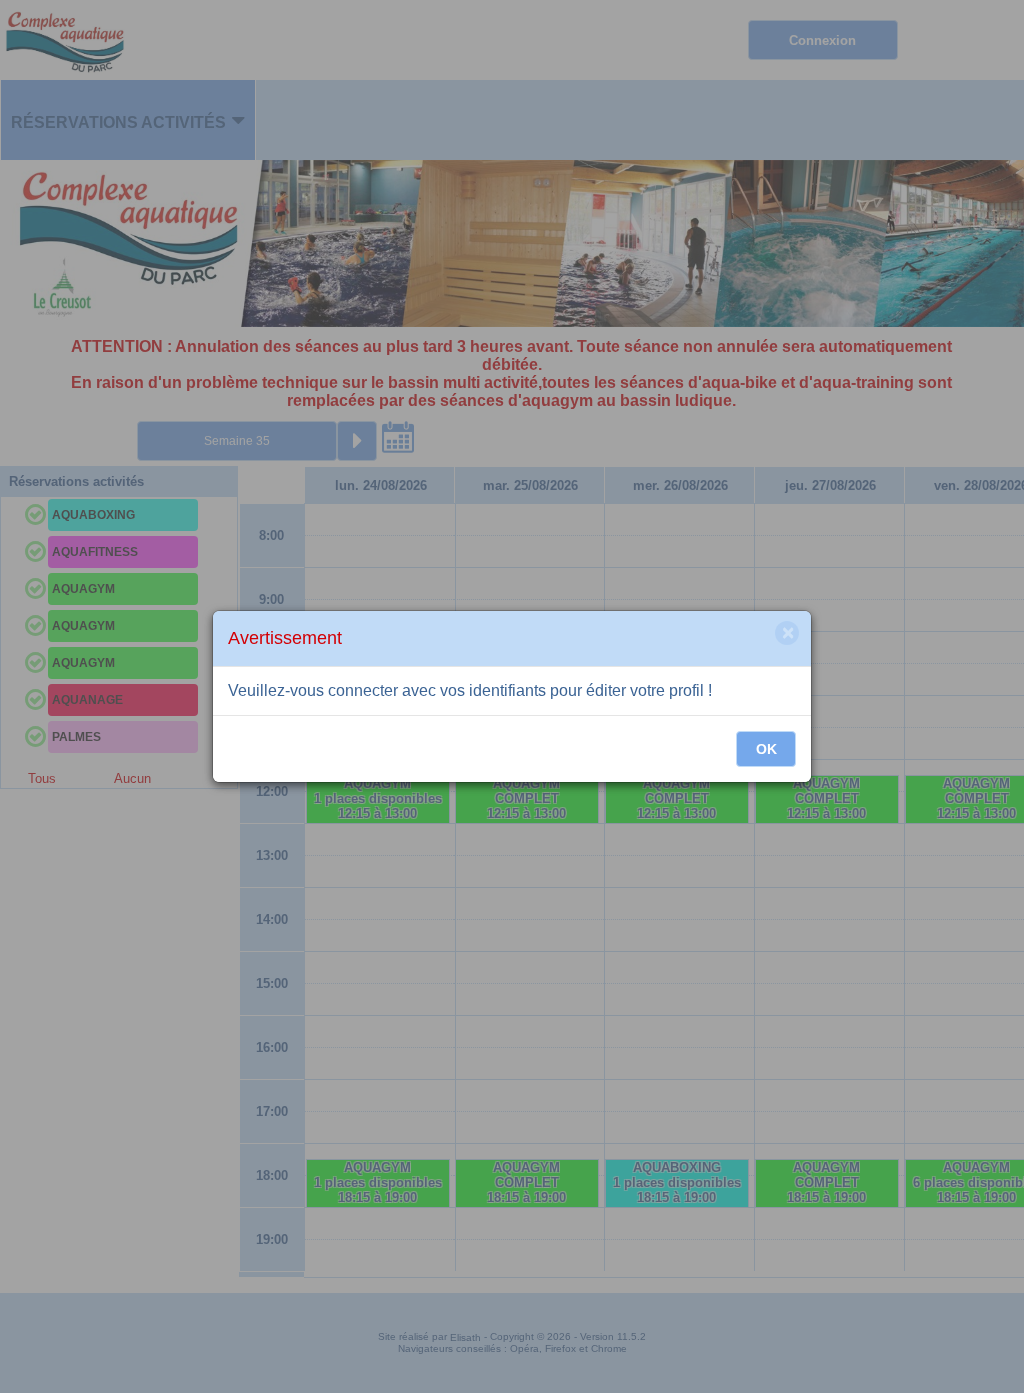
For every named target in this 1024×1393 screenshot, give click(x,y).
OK (766, 749)
